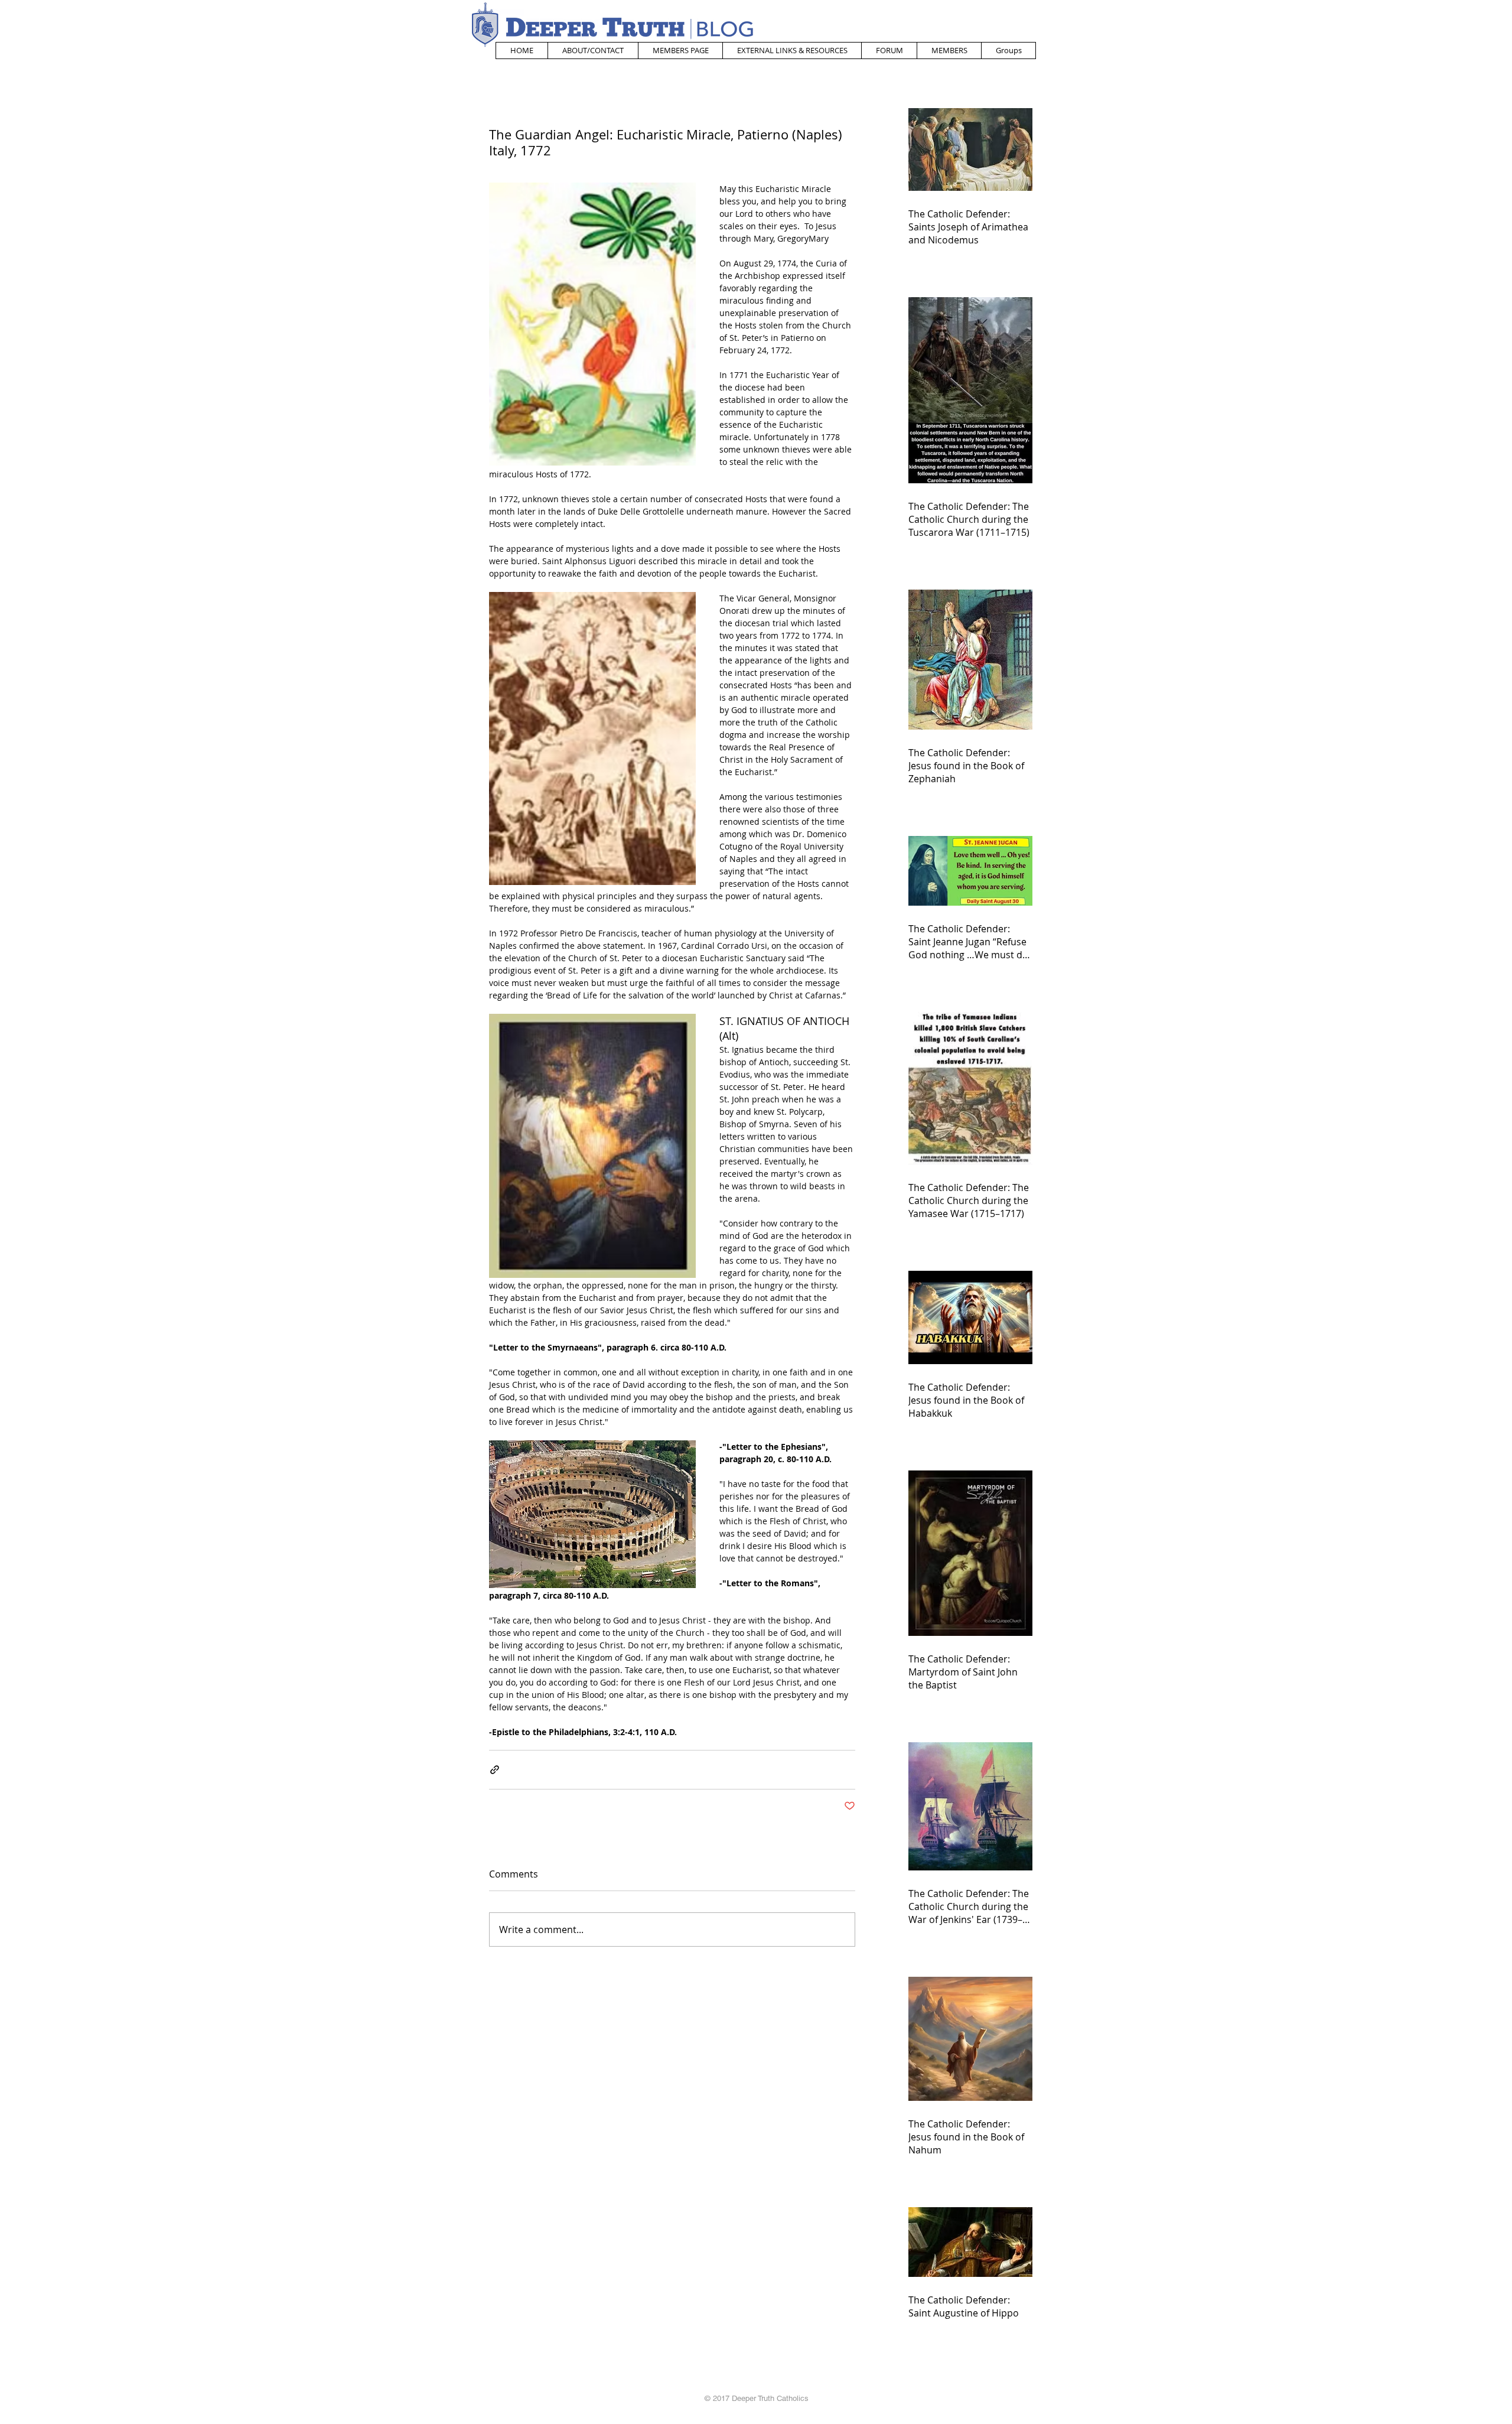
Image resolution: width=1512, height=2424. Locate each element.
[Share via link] (495, 1770)
